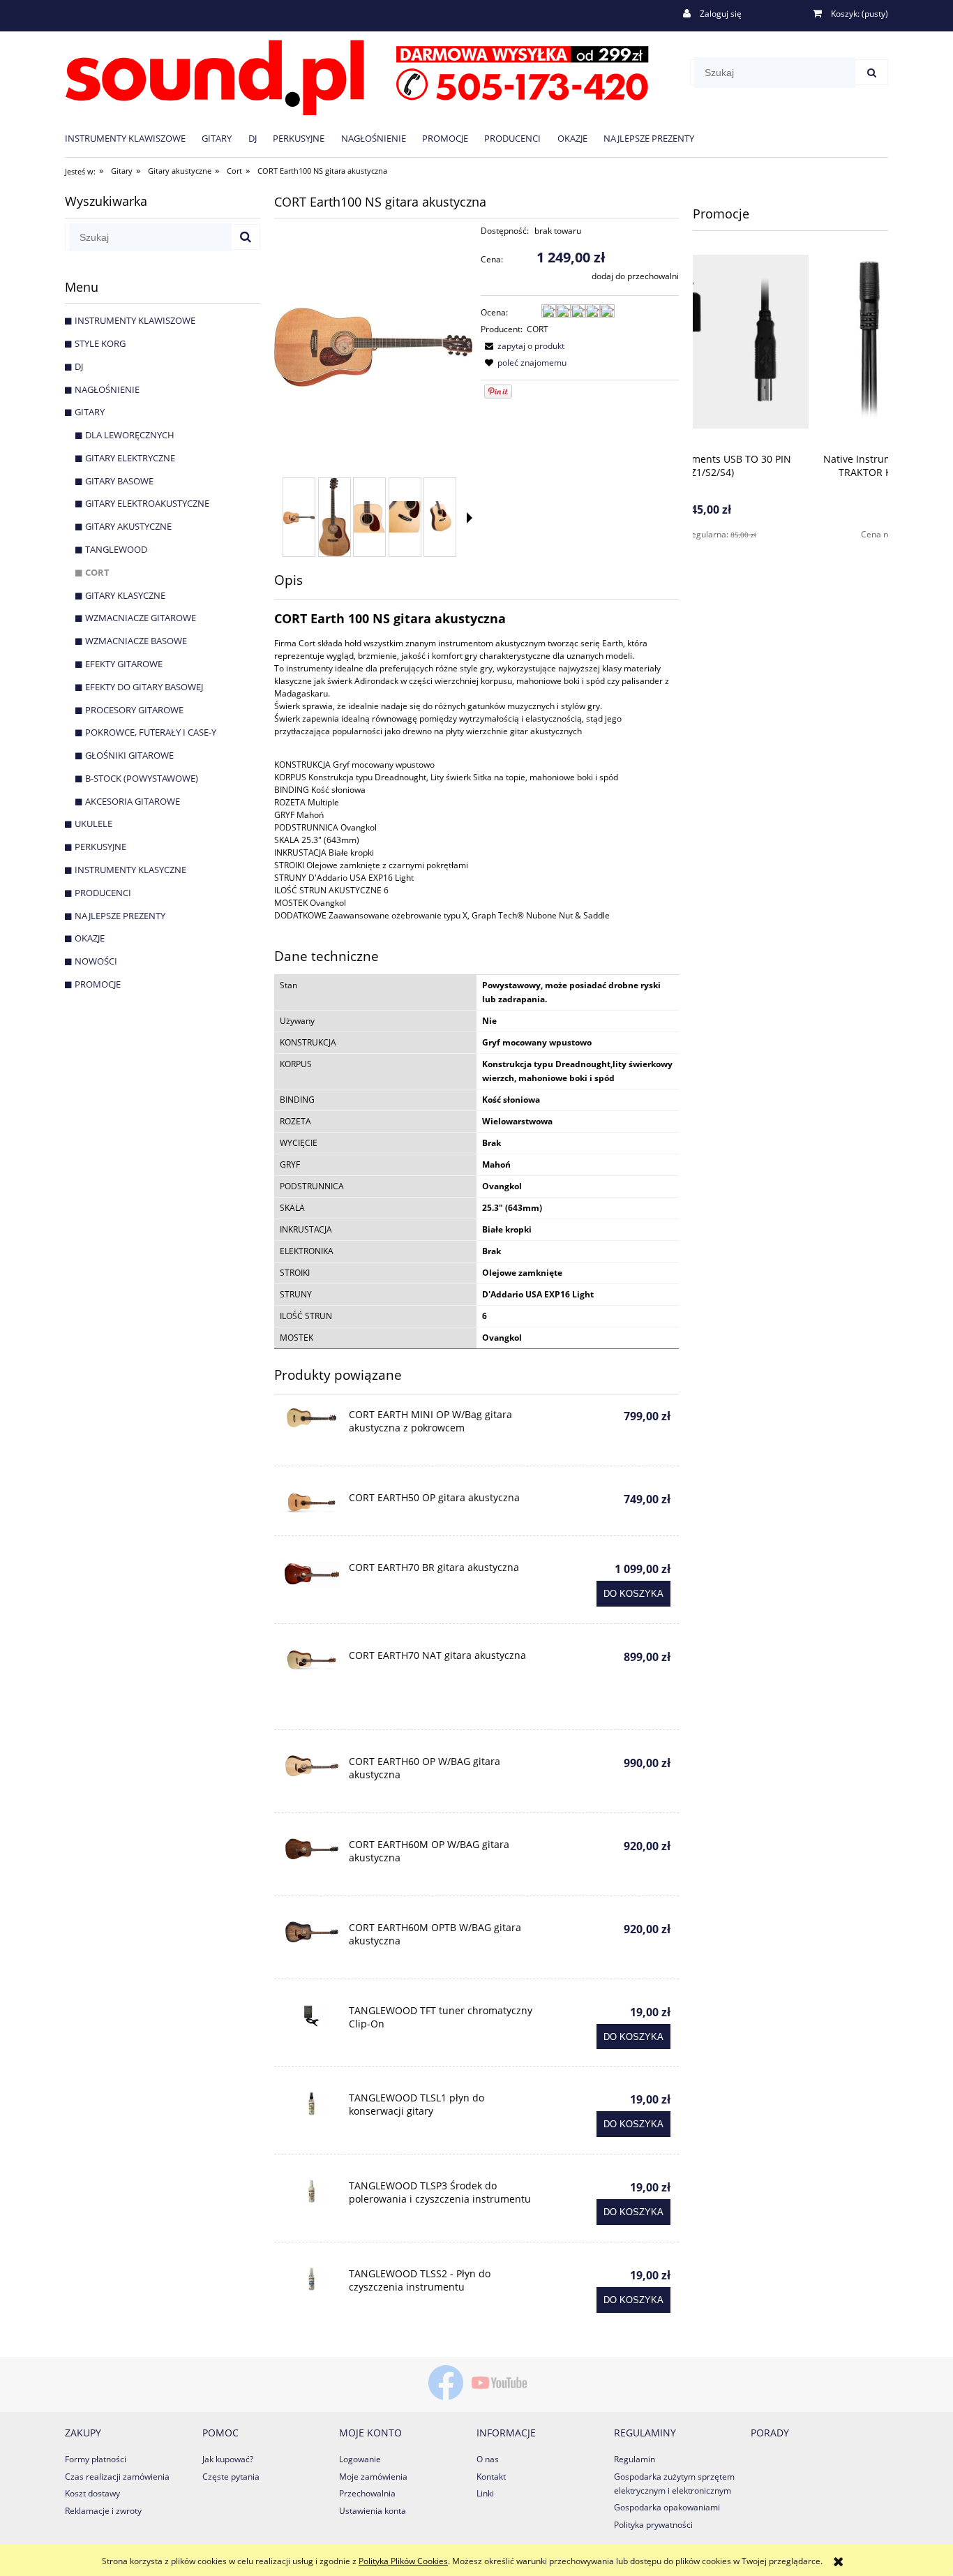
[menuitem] (133, 138)
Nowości (96, 961)
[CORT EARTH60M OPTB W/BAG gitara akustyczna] (312, 1932)
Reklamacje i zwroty (103, 2511)
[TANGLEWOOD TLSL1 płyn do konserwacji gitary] (312, 2103)
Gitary (90, 412)
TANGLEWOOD (116, 549)
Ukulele (93, 824)
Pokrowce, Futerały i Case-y (151, 732)
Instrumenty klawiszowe (135, 320)
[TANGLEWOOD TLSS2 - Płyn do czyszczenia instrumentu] (312, 2279)
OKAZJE (90, 938)
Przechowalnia (367, 2493)
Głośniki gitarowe (129, 755)
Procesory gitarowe (134, 710)
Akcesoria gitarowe (133, 801)
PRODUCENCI (103, 893)
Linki (485, 2493)
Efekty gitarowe (124, 664)
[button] (470, 518)
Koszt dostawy (92, 2493)
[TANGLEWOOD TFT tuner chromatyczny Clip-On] (312, 2016)
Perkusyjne (100, 847)
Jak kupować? (228, 2459)
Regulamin (635, 2459)
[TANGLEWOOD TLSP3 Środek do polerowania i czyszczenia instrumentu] (312, 2191)
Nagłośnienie (107, 389)
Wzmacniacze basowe (136, 641)
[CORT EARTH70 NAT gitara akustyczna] (312, 1661)
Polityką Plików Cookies (403, 2561)
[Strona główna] (357, 75)
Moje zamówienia (373, 2477)
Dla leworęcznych (130, 435)
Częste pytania (231, 2477)
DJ (79, 366)
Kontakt (491, 2477)
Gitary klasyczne (125, 595)
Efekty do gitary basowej (144, 687)
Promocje (98, 984)
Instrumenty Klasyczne (130, 870)
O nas (488, 2459)
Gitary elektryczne (130, 458)
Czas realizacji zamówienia (117, 2477)
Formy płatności (96, 2459)
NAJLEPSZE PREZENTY (120, 916)
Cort (97, 572)
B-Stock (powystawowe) (142, 778)
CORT (538, 329)
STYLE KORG (100, 343)
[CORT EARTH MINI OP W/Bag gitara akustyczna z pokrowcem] (312, 1419)
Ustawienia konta (373, 2511)
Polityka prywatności (653, 2525)
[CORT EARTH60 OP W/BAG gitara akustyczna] (312, 1766)
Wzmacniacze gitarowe (141, 618)
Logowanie (360, 2459)
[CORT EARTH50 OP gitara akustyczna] (312, 1503)
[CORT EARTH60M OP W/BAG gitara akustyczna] (312, 1849)
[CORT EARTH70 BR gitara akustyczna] (312, 1574)
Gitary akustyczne (128, 526)
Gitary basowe (119, 481)
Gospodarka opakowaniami (667, 2507)
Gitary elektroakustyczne (147, 503)
